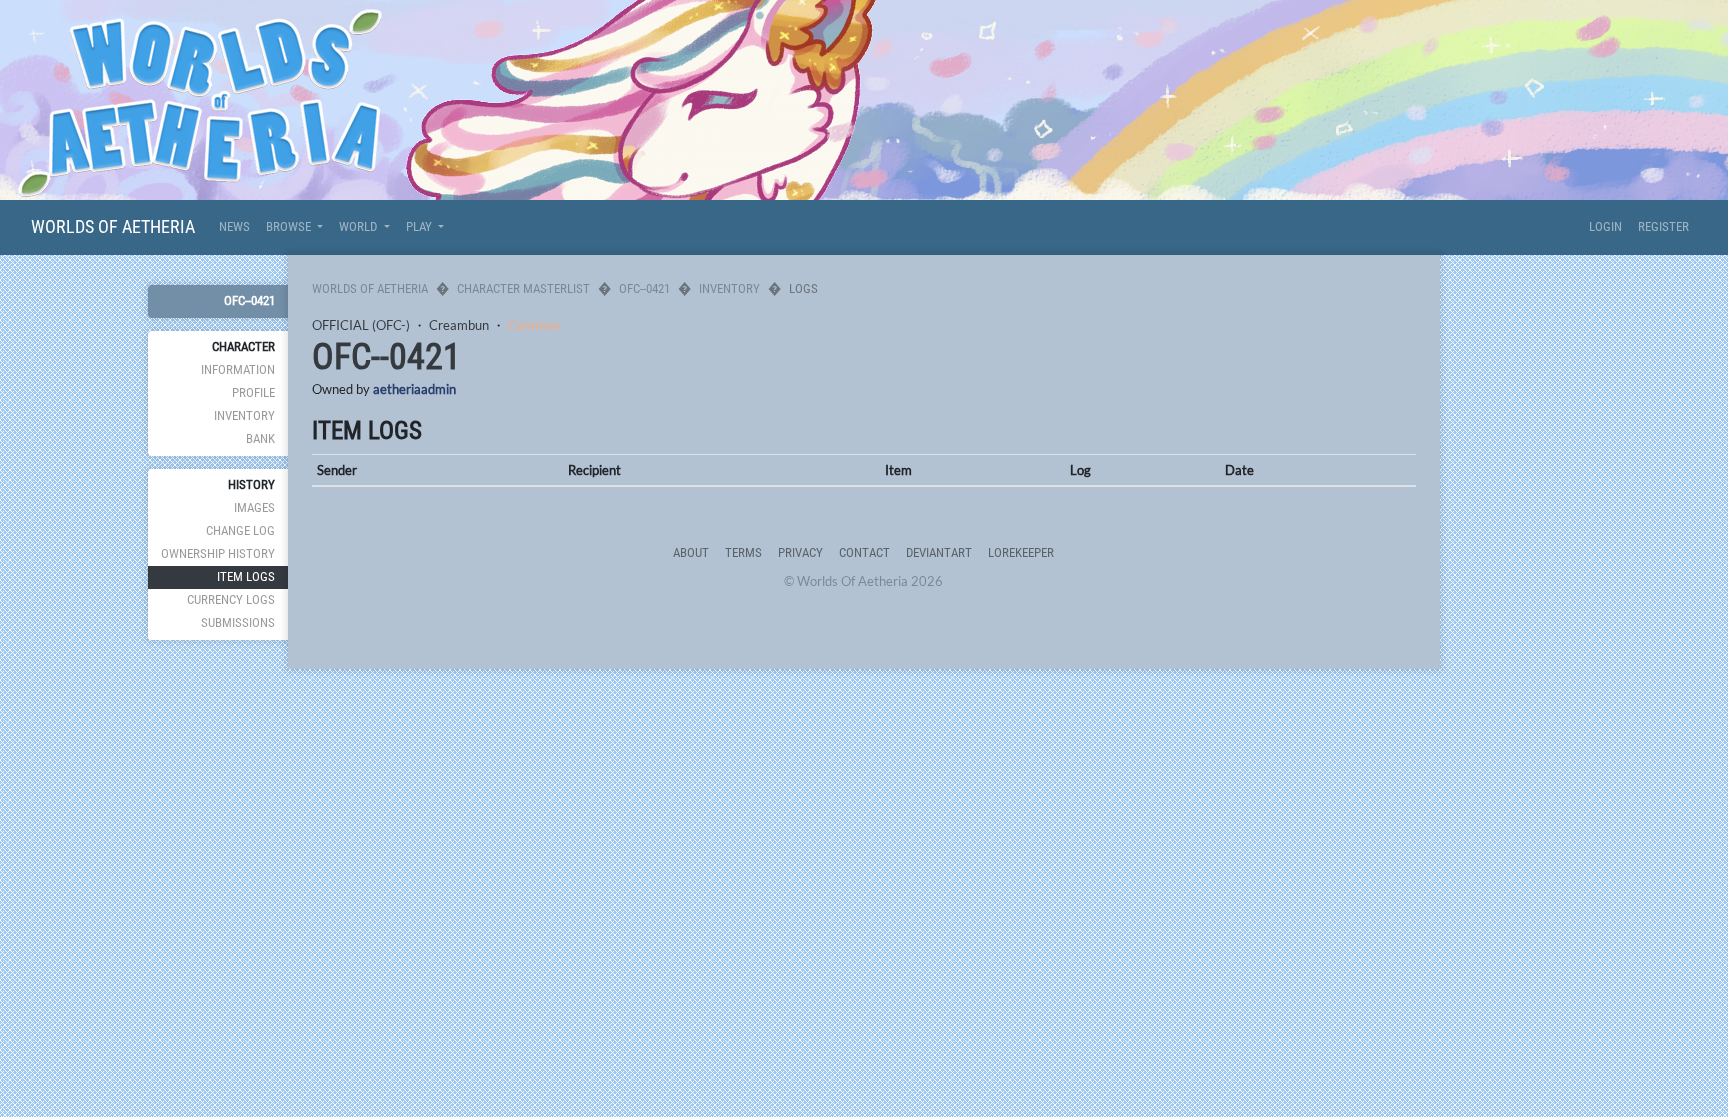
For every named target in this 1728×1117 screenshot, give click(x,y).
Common (534, 325)
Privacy (800, 552)
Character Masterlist (523, 288)
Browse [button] (290, 226)
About (691, 552)
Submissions (238, 622)
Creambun (459, 325)
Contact (864, 552)
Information (238, 369)
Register (1663, 226)
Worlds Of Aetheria (113, 226)
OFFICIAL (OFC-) (361, 325)
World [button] (359, 226)
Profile (253, 392)
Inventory (244, 415)
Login (1605, 226)
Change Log (240, 530)
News (234, 226)
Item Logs (246, 576)
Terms (743, 552)
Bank (260, 438)
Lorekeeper (1021, 552)
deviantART (939, 552)
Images (254, 507)
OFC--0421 (249, 300)
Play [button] (420, 226)
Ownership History (218, 553)
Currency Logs (231, 599)
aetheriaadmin (414, 389)
